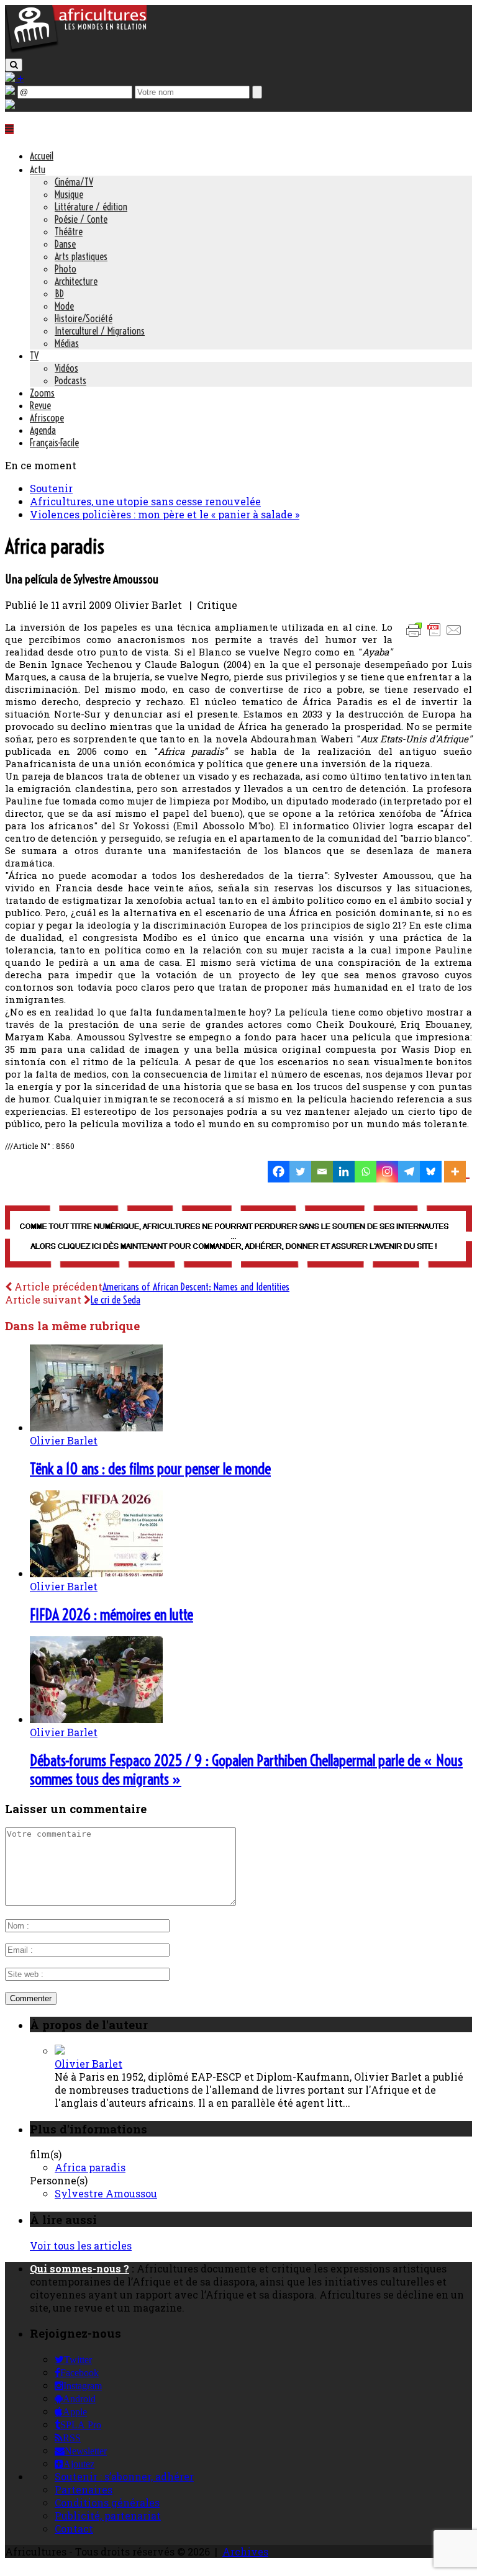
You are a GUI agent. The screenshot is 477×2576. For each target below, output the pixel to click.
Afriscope (47, 418)
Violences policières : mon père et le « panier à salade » (165, 514)
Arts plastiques (81, 256)
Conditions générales (107, 2502)
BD (59, 294)
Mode (64, 306)
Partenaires (84, 2489)
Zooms (42, 393)
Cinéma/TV (74, 182)
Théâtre (69, 232)
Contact (74, 2529)
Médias (67, 343)
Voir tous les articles (81, 2245)
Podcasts (70, 381)
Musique (69, 194)
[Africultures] (76, 51)
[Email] (322, 1172)
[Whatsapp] (366, 1172)
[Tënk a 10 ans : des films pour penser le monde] (96, 1427)
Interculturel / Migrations (100, 331)
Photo (66, 269)
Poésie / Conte (81, 219)
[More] (457, 1172)
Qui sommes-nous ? (79, 2268)
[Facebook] (279, 1172)
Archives (245, 2551)
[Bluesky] (431, 1172)
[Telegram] (409, 1172)
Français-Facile (54, 443)
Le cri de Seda (116, 1300)
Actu (38, 169)
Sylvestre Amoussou (106, 2193)
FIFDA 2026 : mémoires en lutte (111, 1615)
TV (34, 356)
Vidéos (66, 368)
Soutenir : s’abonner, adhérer (124, 2476)
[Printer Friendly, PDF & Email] (436, 636)
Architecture (76, 281)
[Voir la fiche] (60, 2051)
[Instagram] (387, 1172)
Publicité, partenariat (108, 2515)
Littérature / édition (91, 207)
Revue (40, 405)
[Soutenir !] (238, 1238)
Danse (65, 244)
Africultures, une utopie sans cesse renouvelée (145, 501)
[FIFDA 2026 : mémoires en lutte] (96, 1573)
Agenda (43, 430)
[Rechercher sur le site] (14, 65)
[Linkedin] (344, 1172)
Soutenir (51, 488)
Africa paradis (90, 2167)
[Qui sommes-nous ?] (10, 105)
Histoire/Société (84, 318)
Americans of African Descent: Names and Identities (196, 1287)
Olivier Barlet (64, 1440)
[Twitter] (300, 1172)
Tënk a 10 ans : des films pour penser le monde (150, 1469)
